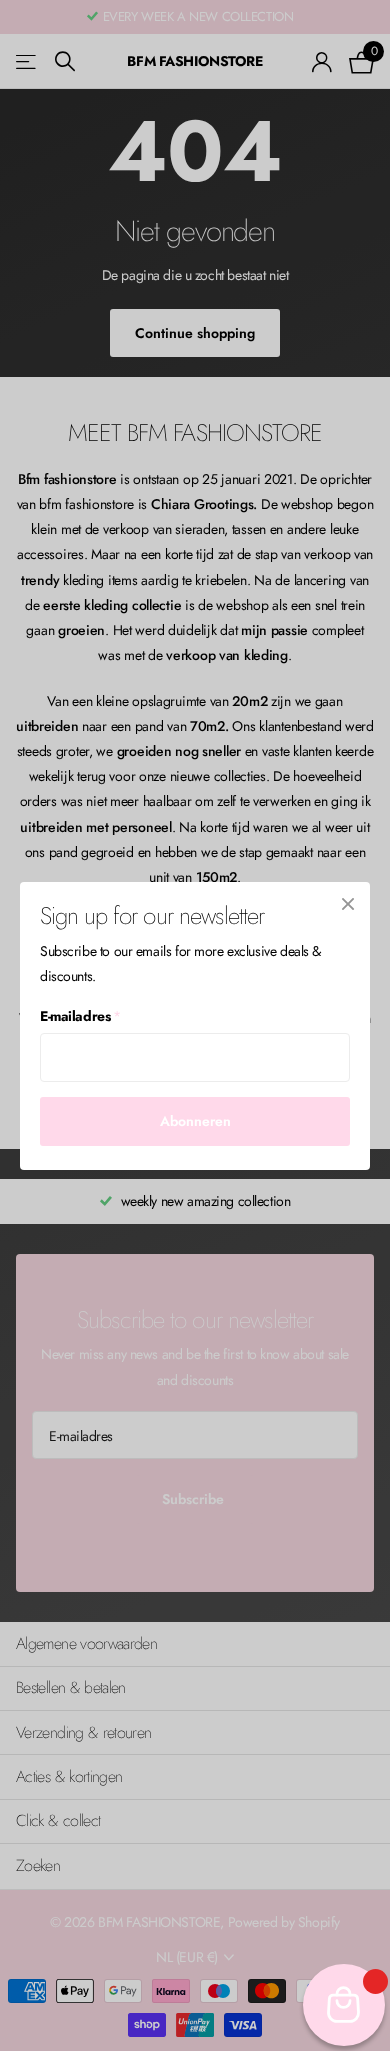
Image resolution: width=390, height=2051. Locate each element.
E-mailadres (80, 1016)
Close (348, 904)
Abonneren (195, 1121)
